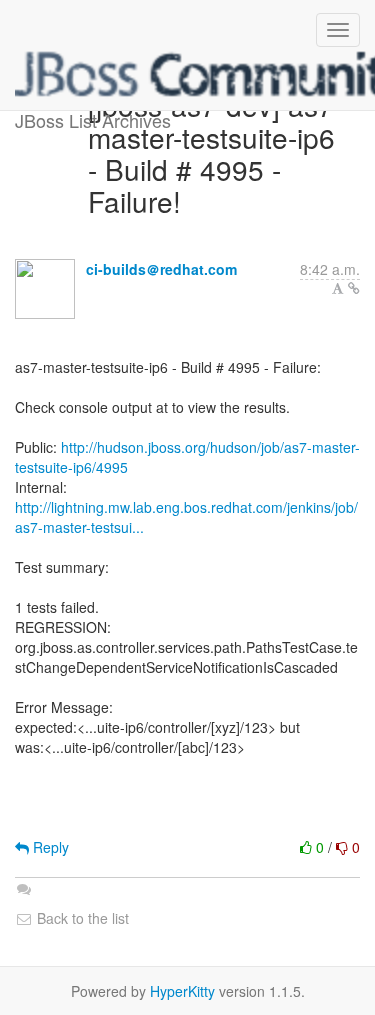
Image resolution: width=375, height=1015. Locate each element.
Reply (49, 847)
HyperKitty (182, 991)
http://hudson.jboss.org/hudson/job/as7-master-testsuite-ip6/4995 (187, 457)
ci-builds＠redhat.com (161, 269)
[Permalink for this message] (354, 288)
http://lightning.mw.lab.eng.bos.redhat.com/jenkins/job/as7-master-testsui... (186, 517)
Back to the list (81, 918)
